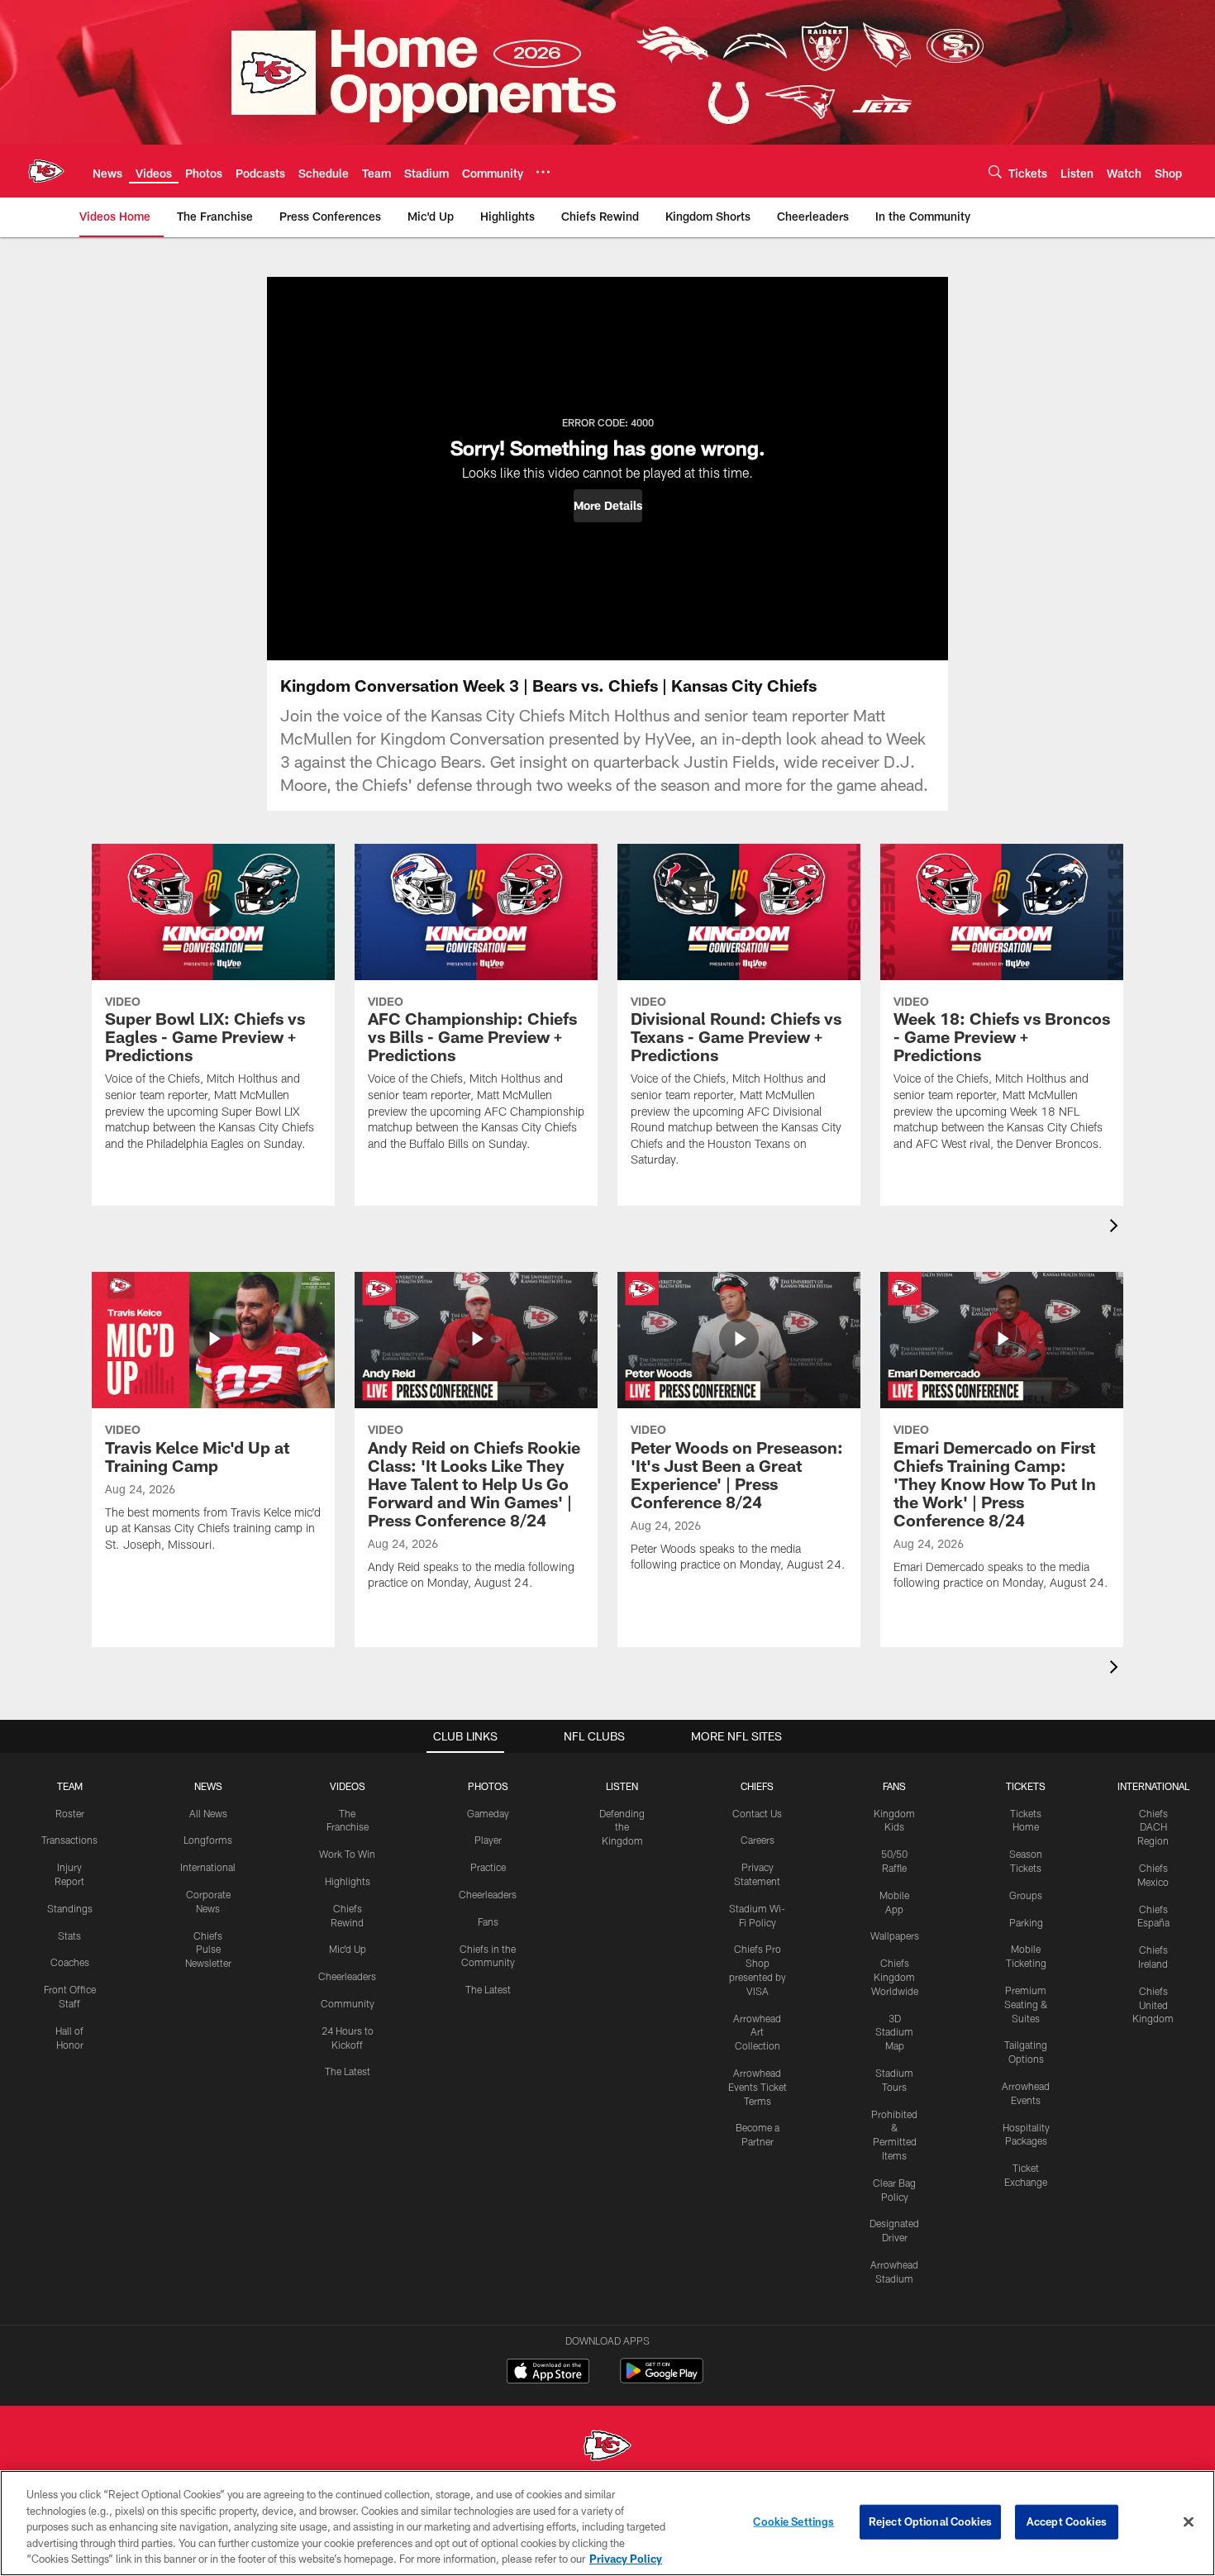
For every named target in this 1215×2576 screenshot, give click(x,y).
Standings (70, 1908)
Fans (488, 1921)
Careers (758, 1840)
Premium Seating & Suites (1026, 2004)
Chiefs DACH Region (1153, 1827)
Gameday (488, 1813)
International (208, 1867)
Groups (1026, 1895)
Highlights (348, 1881)
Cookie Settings (793, 2521)
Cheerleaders (347, 1976)
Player (488, 1840)
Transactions (69, 1840)
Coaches (70, 1962)
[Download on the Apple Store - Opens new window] (548, 2373)
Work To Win (347, 1854)
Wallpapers (895, 1936)
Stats (69, 1936)
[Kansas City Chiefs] (607, 2447)
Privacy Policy (626, 2559)
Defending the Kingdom (622, 1827)
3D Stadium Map (894, 2032)
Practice (488, 1867)
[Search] (995, 171)
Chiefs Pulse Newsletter (208, 1950)
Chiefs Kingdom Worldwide (895, 1977)
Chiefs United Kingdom (1153, 2005)
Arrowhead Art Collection (757, 2032)
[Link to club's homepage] (46, 171)
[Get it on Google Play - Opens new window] (662, 2379)
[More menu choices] (543, 172)
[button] (608, 506)
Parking (1026, 1922)
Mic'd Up (348, 1949)
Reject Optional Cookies (930, 2521)
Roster (70, 1813)
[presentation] (1117, 1228)
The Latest (348, 2071)
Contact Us (757, 1813)
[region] (607, 2523)
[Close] (1189, 2522)
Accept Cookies (1067, 2521)
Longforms (208, 1840)
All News (208, 1813)
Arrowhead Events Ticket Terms (758, 2087)
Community (348, 2003)
